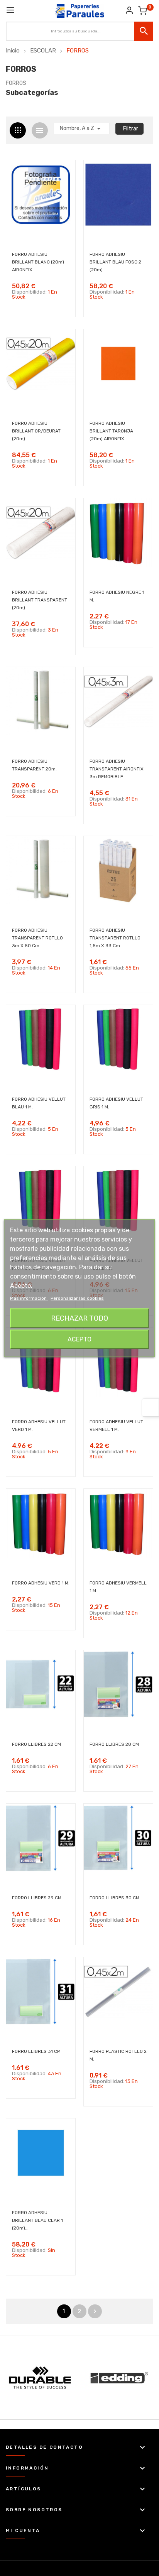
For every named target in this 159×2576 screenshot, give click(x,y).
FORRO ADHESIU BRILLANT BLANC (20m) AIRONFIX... (38, 262)
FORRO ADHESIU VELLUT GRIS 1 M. (116, 1103)
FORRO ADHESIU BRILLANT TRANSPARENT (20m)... (40, 600)
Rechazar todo (79, 1318)
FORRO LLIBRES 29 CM (37, 1898)
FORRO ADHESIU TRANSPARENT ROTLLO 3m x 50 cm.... (37, 938)
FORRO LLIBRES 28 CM (114, 1744)
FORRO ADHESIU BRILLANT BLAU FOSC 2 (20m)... (115, 262)
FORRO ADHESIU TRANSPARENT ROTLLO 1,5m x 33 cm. (115, 938)
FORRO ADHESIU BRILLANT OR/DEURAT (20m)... (36, 431)
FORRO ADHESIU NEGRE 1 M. (117, 596)
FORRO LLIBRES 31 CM (36, 2051)
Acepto (79, 1339)
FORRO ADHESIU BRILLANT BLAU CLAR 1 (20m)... (37, 2220)
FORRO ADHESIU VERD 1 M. (41, 1583)
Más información (29, 1298)
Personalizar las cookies (77, 1298)
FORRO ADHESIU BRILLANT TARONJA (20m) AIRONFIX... (111, 431)
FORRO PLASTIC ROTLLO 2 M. (118, 2055)
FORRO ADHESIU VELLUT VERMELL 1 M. (116, 1426)
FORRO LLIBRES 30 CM (114, 1898)
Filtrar (131, 129)
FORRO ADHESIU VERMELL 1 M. (118, 1587)
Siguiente (95, 2311)
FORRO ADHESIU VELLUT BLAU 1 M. (39, 1103)
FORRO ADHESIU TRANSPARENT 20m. (34, 765)
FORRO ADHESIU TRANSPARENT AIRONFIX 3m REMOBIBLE (117, 769)
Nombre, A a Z (82, 128)
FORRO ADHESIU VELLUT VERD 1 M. (39, 1426)
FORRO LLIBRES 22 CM (36, 1744)
